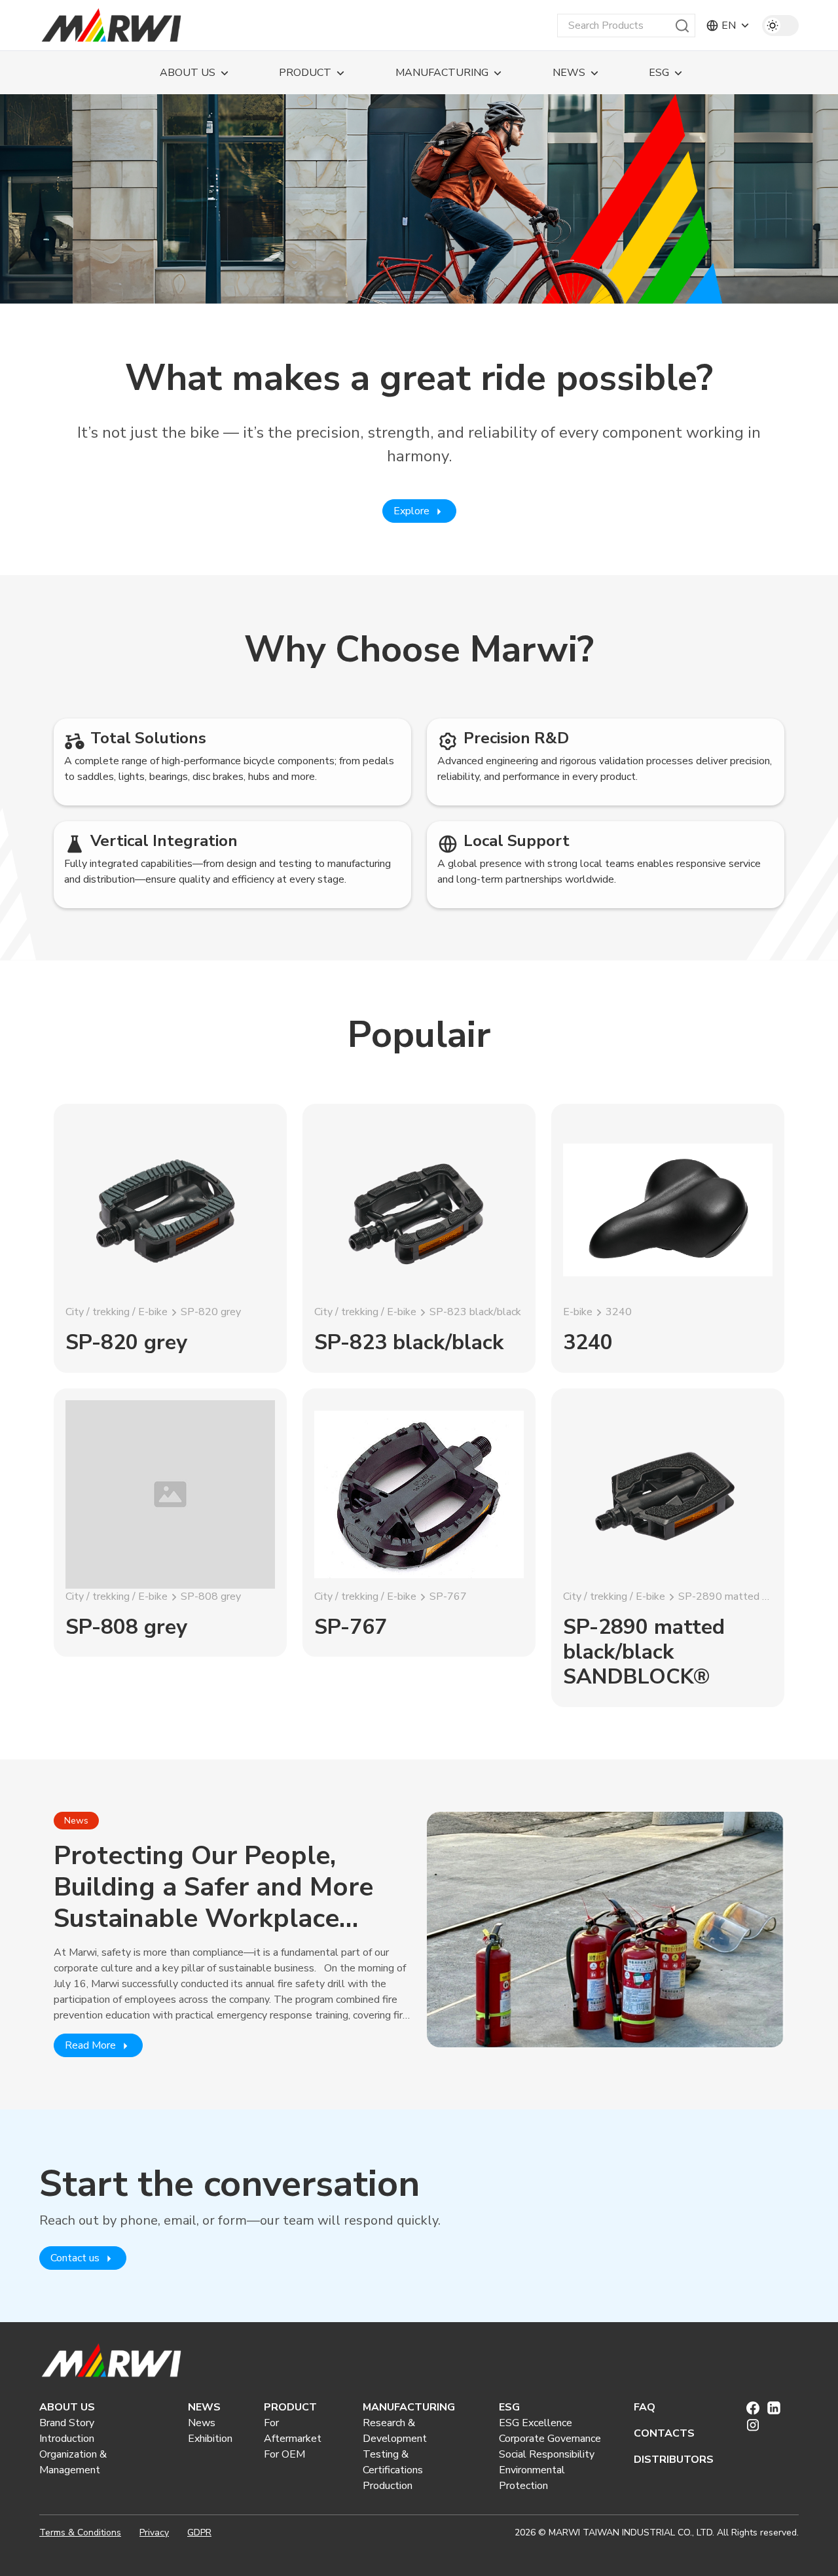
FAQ (645, 2407)
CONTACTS (664, 2433)
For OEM (284, 2454)
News (202, 2423)
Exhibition (210, 2439)
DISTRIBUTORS (674, 2460)
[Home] (111, 26)
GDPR (199, 2532)
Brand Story (67, 2423)
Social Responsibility (547, 2454)
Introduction (67, 2439)
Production (388, 2486)
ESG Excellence (536, 2423)
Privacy (154, 2532)
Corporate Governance (550, 2439)
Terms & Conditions (80, 2532)
